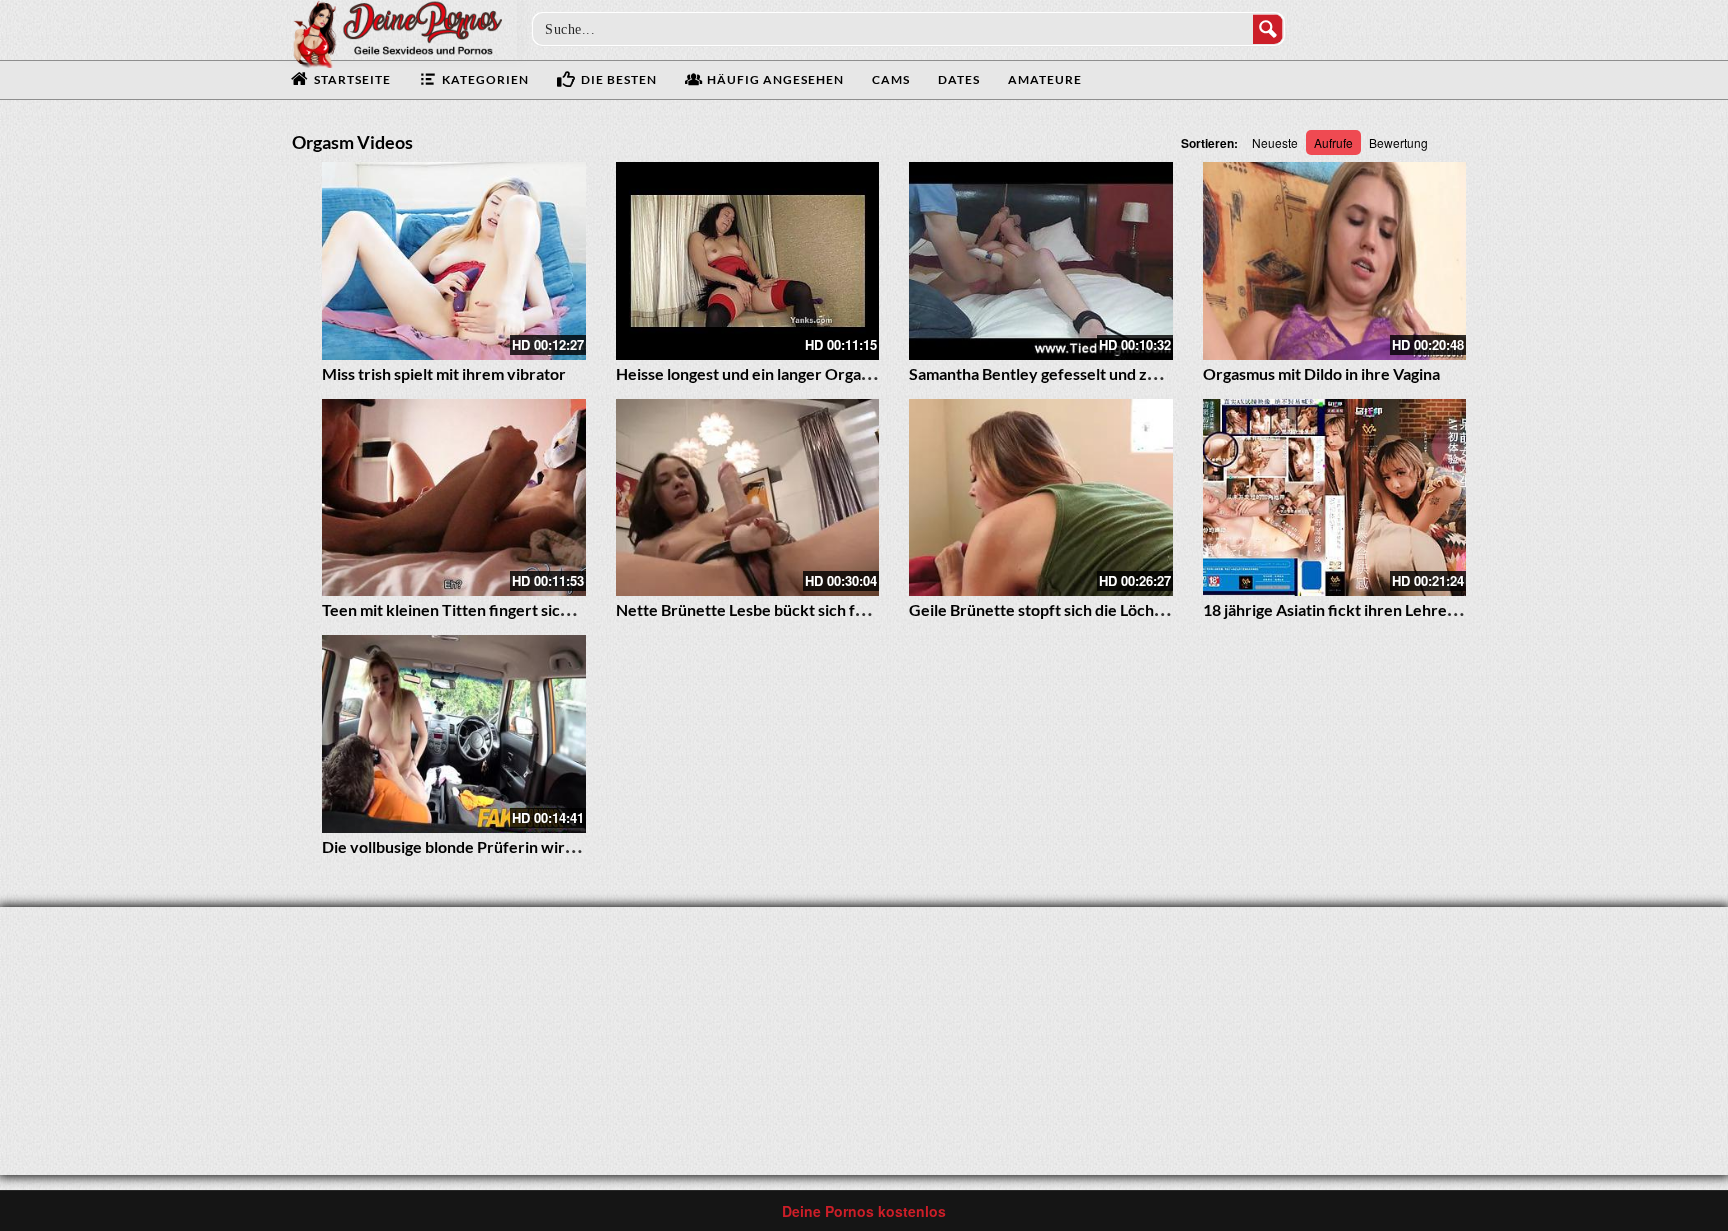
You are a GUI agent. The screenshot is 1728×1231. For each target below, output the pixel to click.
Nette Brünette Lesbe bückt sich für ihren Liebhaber (801, 609)
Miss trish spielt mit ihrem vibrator (444, 373)
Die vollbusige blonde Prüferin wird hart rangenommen (517, 846)
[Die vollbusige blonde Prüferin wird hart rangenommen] (454, 734)
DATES (959, 79)
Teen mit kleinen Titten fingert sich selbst (468, 609)
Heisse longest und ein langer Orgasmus (756, 373)
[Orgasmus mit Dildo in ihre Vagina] (1335, 261)
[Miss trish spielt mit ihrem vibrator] (454, 261)
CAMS (891, 79)
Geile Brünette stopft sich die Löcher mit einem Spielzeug (1112, 609)
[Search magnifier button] (1268, 29)
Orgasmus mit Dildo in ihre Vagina (1321, 373)
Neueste (1275, 142)
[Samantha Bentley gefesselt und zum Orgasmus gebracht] (1041, 261)
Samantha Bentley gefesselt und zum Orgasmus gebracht (1110, 373)
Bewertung (1398, 142)
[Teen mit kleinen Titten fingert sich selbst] (454, 498)
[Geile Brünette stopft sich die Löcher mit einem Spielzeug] (1041, 498)
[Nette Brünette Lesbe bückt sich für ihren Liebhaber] (748, 498)
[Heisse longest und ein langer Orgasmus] (748, 261)
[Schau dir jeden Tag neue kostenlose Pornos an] (397, 32)
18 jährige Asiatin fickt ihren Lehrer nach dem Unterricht (1404, 609)
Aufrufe (1333, 142)
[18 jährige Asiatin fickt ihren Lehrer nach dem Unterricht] (1335, 498)
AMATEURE (1045, 79)
